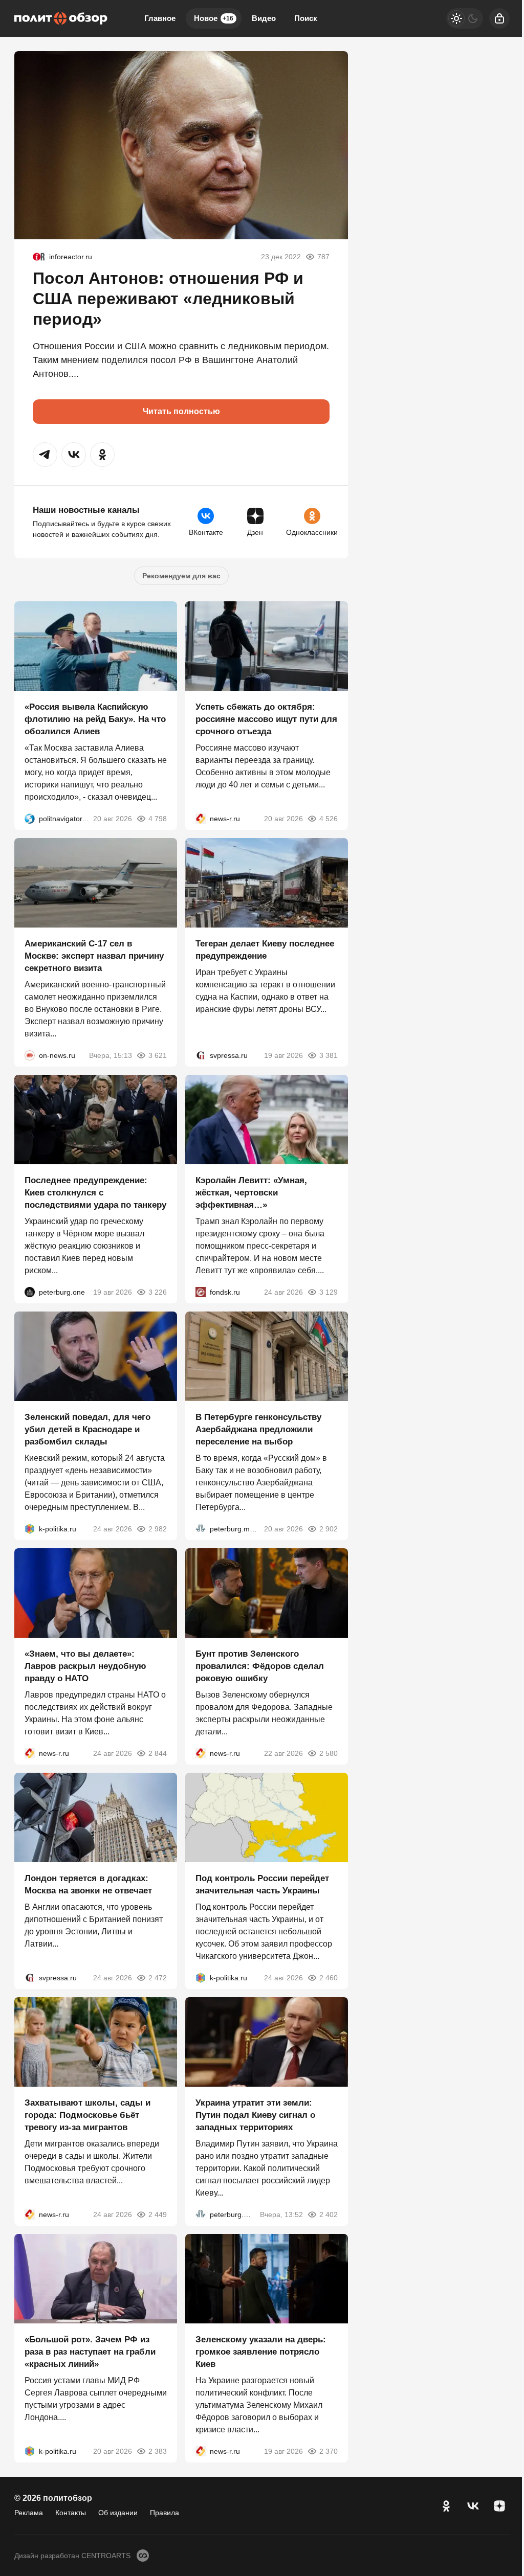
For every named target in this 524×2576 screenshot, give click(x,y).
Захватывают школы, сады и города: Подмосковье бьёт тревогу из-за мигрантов (88, 2115)
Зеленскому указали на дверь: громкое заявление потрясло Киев (261, 2352)
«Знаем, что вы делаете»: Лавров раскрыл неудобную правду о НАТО (85, 1666)
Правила (165, 2513)
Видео (264, 18)
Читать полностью (181, 411)
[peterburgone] (30, 1292)
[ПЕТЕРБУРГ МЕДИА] (201, 1529)
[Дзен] (499, 2506)
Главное (160, 18)
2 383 (158, 2451)
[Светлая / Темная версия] (465, 18)
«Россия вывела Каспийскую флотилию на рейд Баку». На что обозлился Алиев (95, 719)
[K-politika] (30, 1529)
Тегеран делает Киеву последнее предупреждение (265, 950)
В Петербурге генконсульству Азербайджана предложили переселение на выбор (258, 1429)
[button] (45, 455)
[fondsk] (201, 1292)
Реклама (29, 2513)
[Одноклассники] (446, 2506)
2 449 (158, 2215)
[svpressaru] (201, 1055)
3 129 (329, 1292)
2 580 (329, 1753)
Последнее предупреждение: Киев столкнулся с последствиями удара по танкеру (95, 1193)
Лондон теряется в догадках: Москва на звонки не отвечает (88, 1884)
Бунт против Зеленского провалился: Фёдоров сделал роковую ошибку (260, 1666)
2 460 (329, 1978)
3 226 (158, 1292)
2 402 (329, 2215)
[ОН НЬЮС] (30, 1055)
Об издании (118, 2513)
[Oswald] (39, 257)
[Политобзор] (61, 18)
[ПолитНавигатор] (30, 819)
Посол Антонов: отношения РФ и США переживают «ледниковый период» (168, 299)
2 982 (158, 1529)
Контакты (71, 2513)
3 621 (158, 1055)
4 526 (329, 819)
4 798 (158, 819)
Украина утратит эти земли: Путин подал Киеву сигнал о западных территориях (255, 2115)
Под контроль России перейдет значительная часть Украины (262, 1884)
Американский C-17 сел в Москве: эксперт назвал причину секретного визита (94, 956)
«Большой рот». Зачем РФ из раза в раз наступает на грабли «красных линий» (90, 2352)
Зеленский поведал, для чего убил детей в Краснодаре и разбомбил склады (88, 1429)
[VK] (473, 2506)
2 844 (158, 1753)
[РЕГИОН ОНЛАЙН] (201, 819)
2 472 (158, 1978)
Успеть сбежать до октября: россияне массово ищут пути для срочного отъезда (266, 719)
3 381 (329, 1055)
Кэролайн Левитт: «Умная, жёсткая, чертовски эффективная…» (251, 1193)
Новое (214, 18)
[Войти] (499, 18)
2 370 (329, 2451)
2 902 (329, 1529)
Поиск (306, 18)
